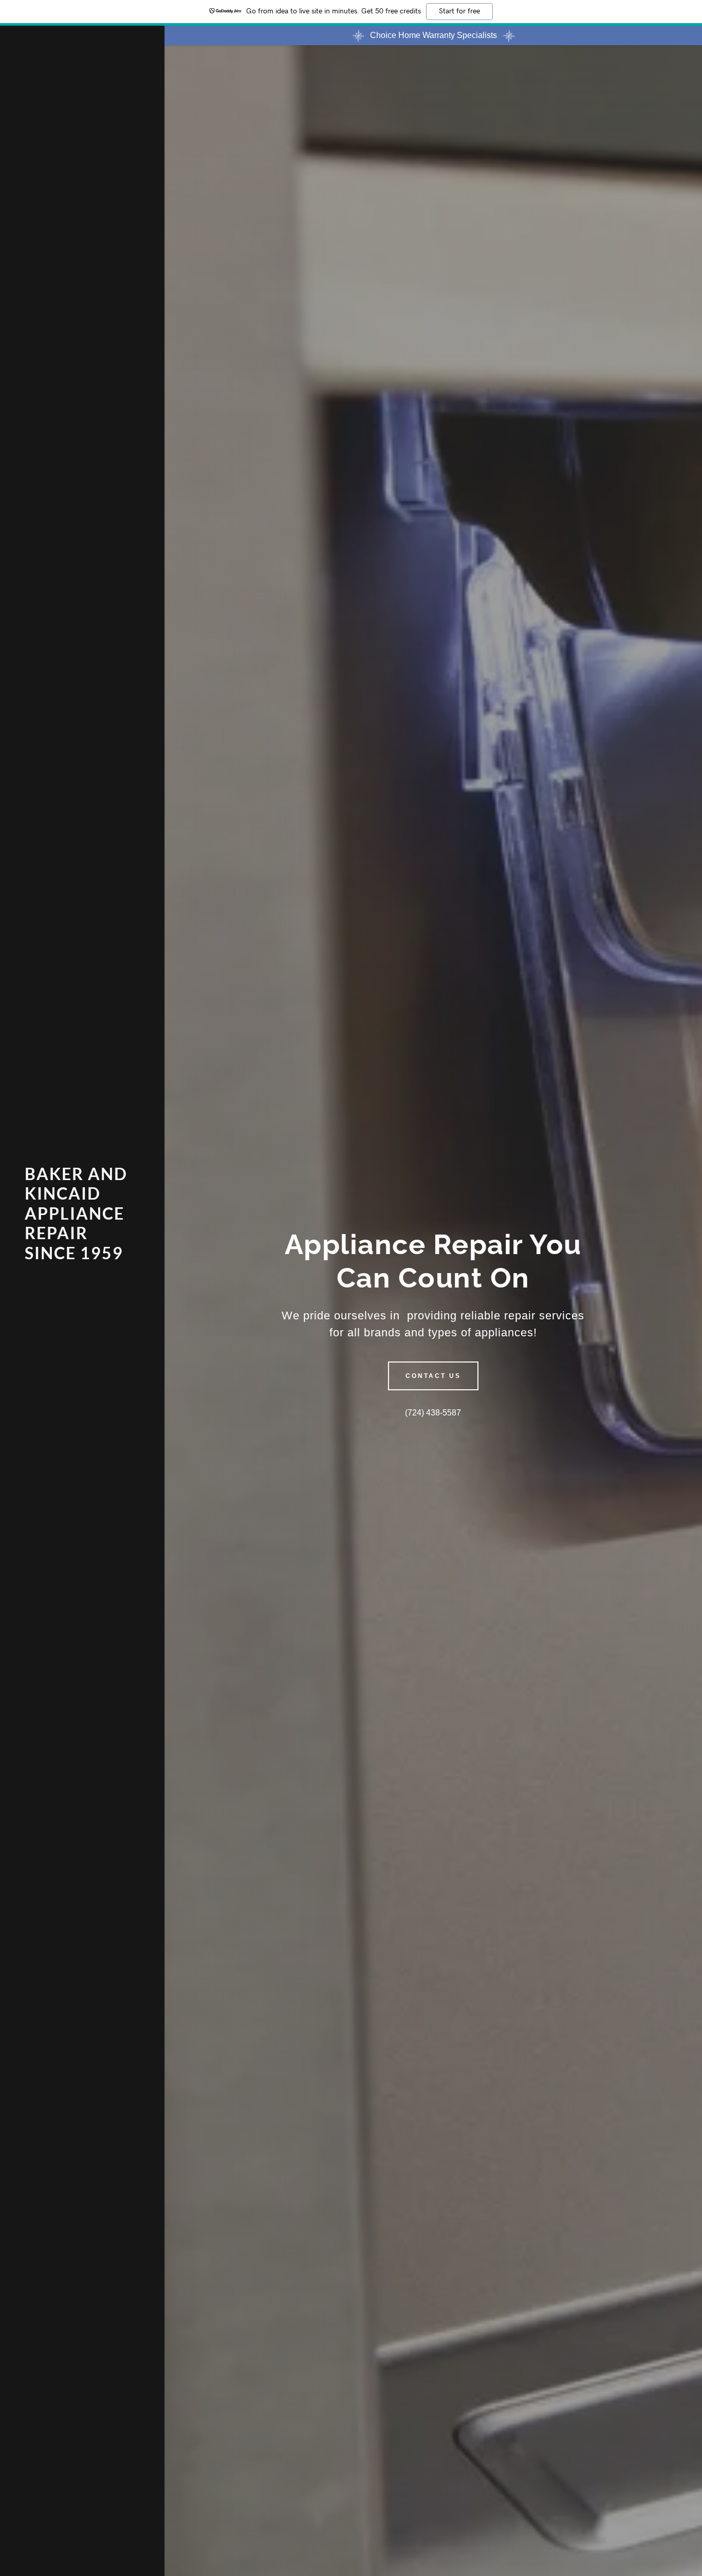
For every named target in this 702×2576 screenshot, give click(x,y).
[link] (82, 1256)
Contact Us (433, 1376)
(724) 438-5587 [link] (433, 1413)
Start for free (459, 11)
